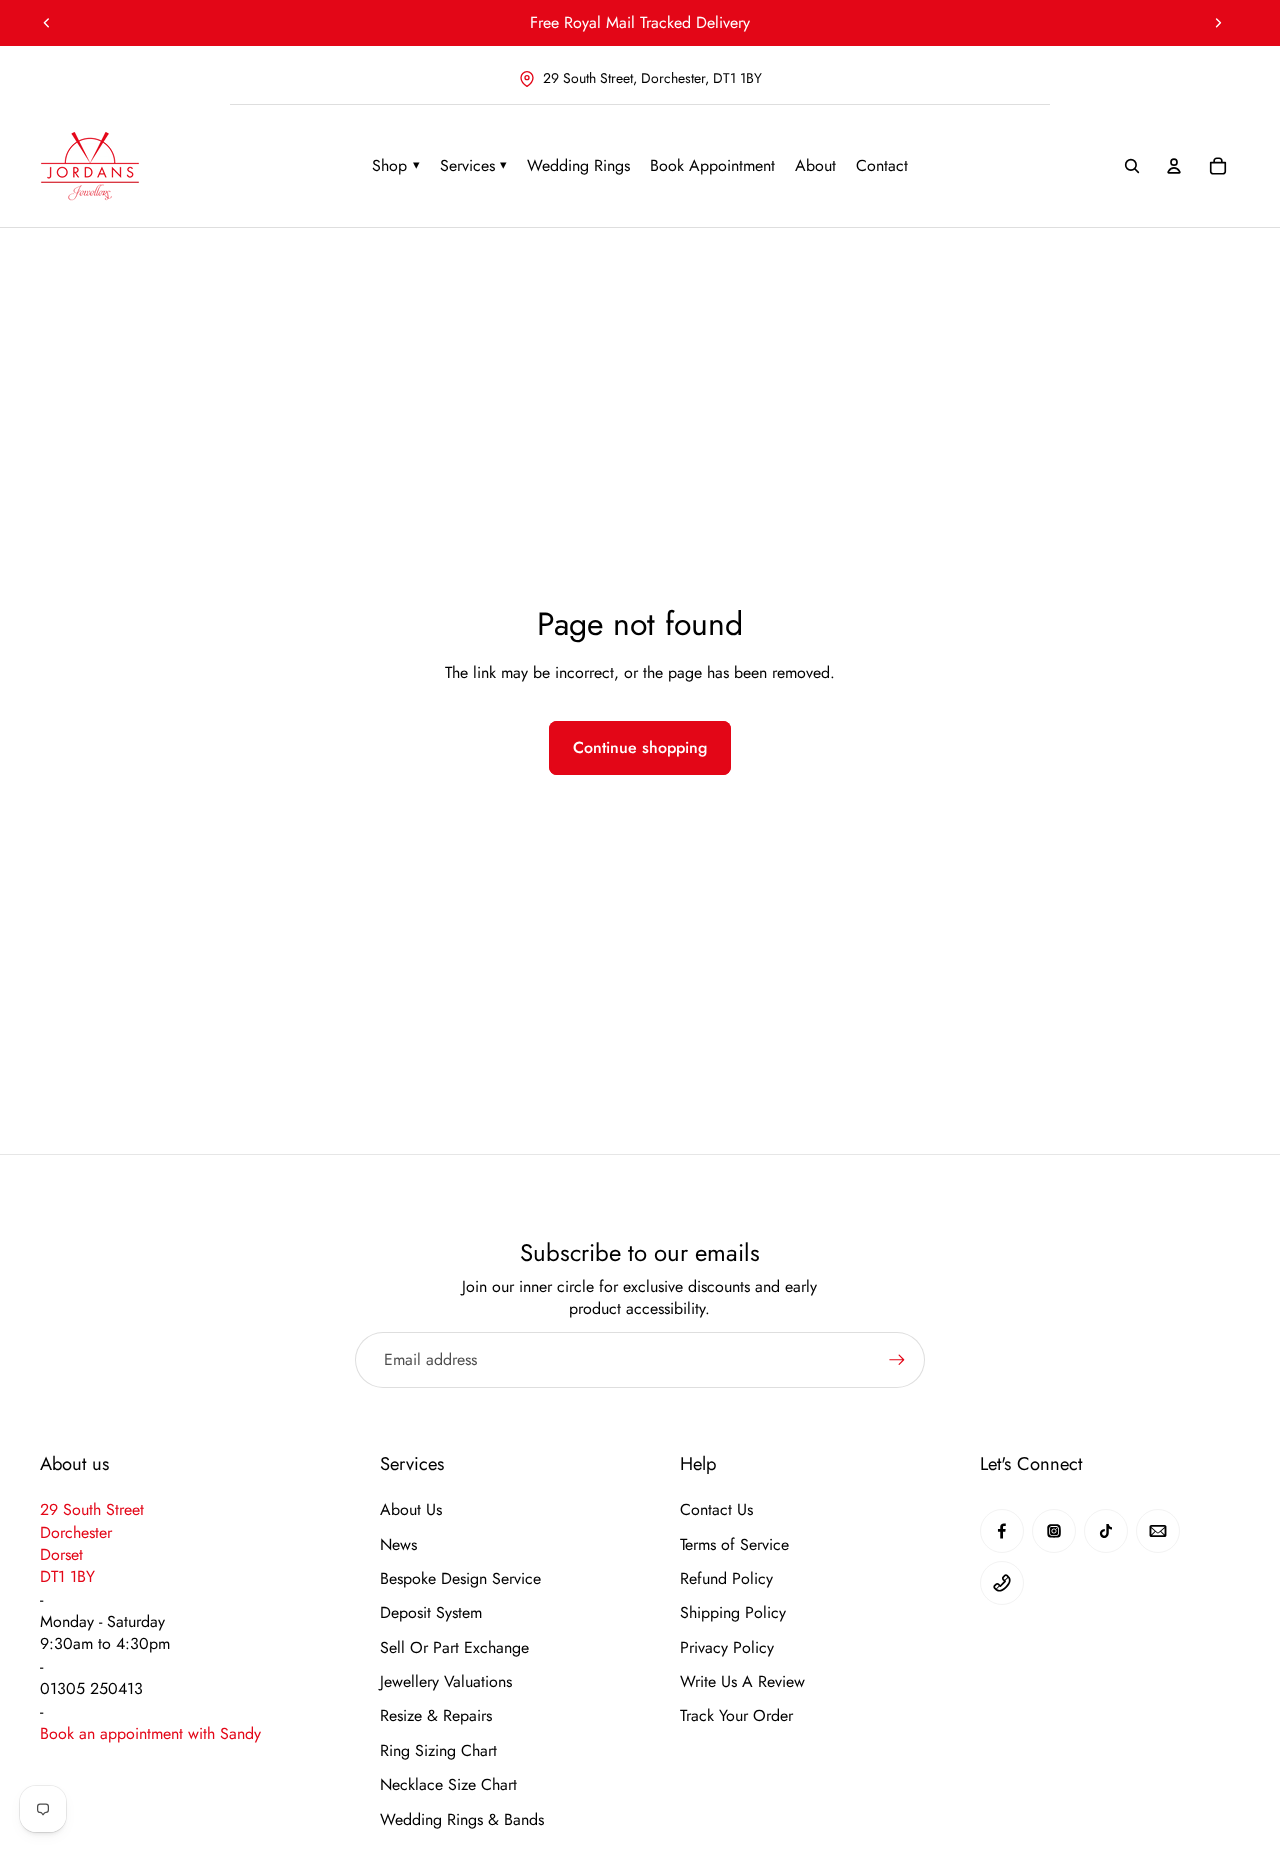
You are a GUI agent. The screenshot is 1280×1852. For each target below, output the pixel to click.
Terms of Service (734, 1545)
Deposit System (431, 1613)
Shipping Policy (733, 1613)
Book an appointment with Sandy (150, 1733)
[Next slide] (1218, 23)
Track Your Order (736, 1716)
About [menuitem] (815, 165)
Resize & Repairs (436, 1716)
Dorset (61, 1554)
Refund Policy (726, 1579)
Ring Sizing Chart (438, 1751)
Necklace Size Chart (448, 1785)
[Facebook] (1002, 1531)
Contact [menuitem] (882, 165)
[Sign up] (897, 1360)
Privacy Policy (727, 1648)
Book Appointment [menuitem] (712, 165)
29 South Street (92, 1509)
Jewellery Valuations (446, 1682)
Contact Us (716, 1510)
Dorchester (76, 1532)
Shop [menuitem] (396, 165)
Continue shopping (640, 747)
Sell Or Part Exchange (454, 1648)
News (398, 1545)
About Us (411, 1510)
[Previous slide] (47, 23)
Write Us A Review (742, 1682)
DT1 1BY (67, 1576)
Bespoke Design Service (460, 1579)
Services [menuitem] (474, 165)
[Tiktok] (1106, 1531)
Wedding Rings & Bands (462, 1820)
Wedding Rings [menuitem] (578, 165)
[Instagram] (1054, 1531)
